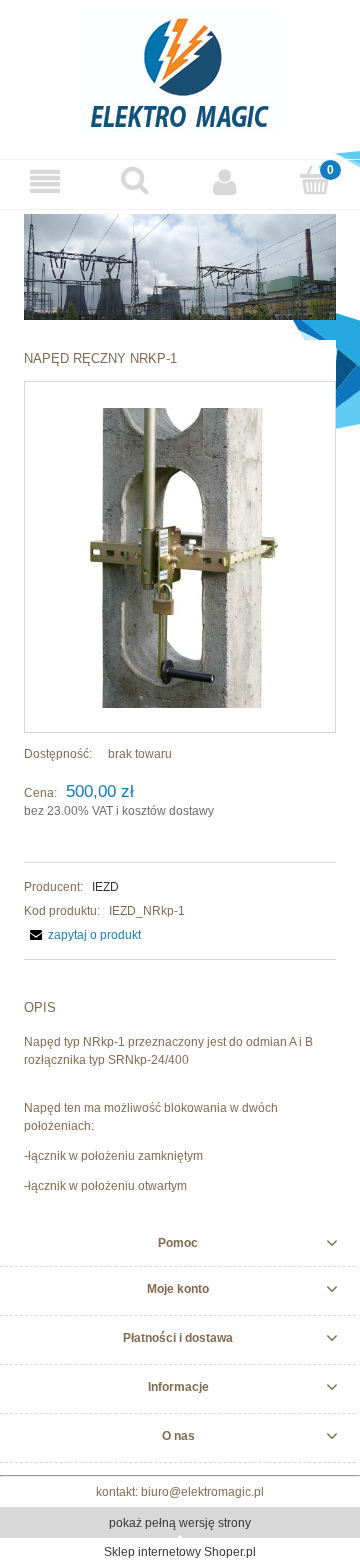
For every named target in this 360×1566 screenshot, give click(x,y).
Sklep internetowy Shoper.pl (180, 1552)
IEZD (105, 887)
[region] (180, 267)
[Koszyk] (315, 180)
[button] (45, 181)
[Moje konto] (225, 181)
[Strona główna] (180, 69)
